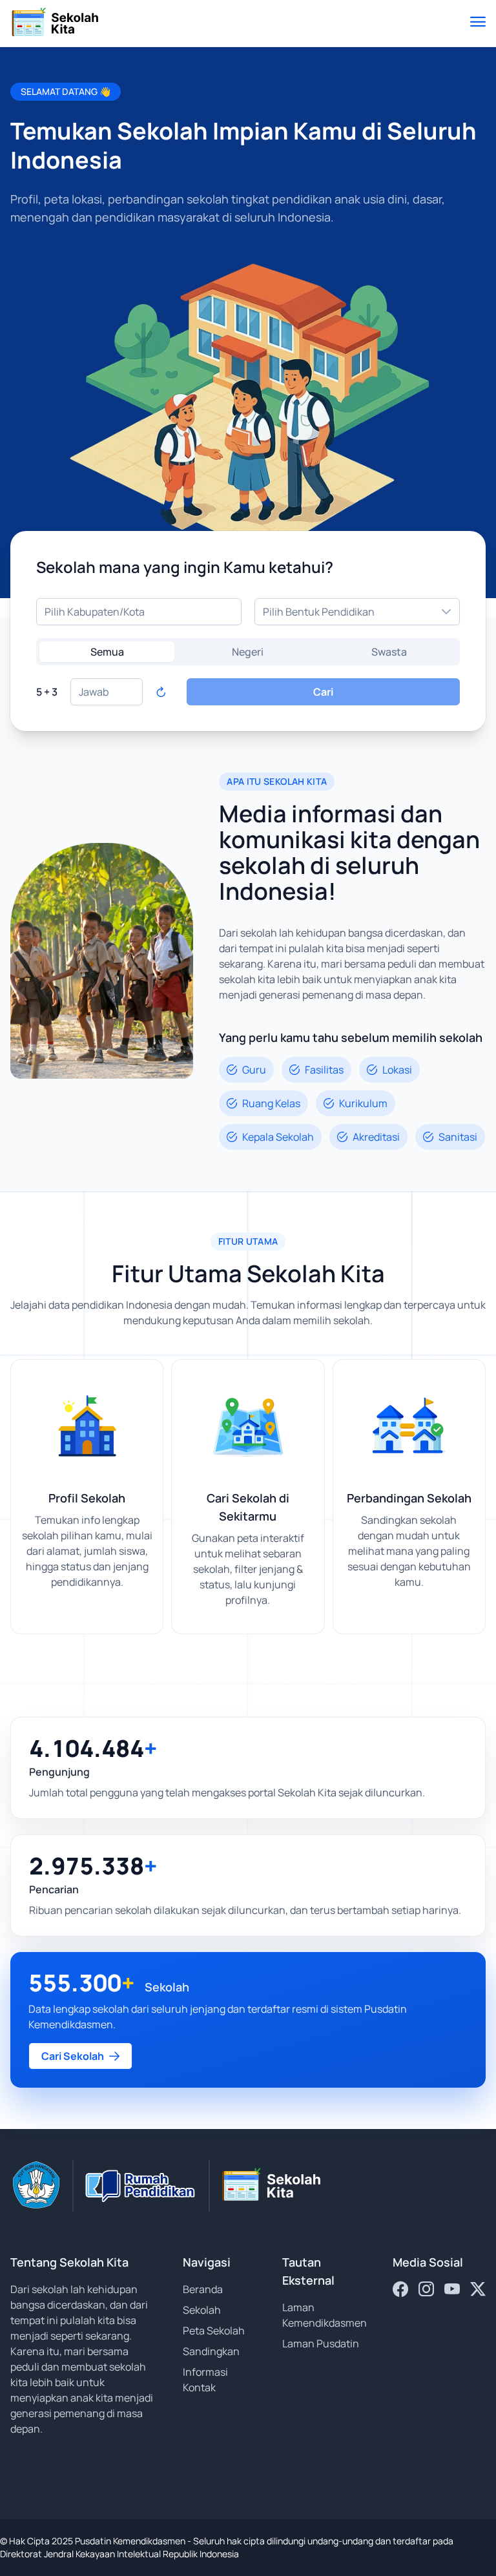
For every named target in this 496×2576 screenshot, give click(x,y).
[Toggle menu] (478, 23)
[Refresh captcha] (161, 692)
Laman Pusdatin (321, 2343)
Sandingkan (211, 2351)
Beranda (203, 2289)
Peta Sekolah (214, 2331)
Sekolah (202, 2310)
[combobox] (139, 612)
